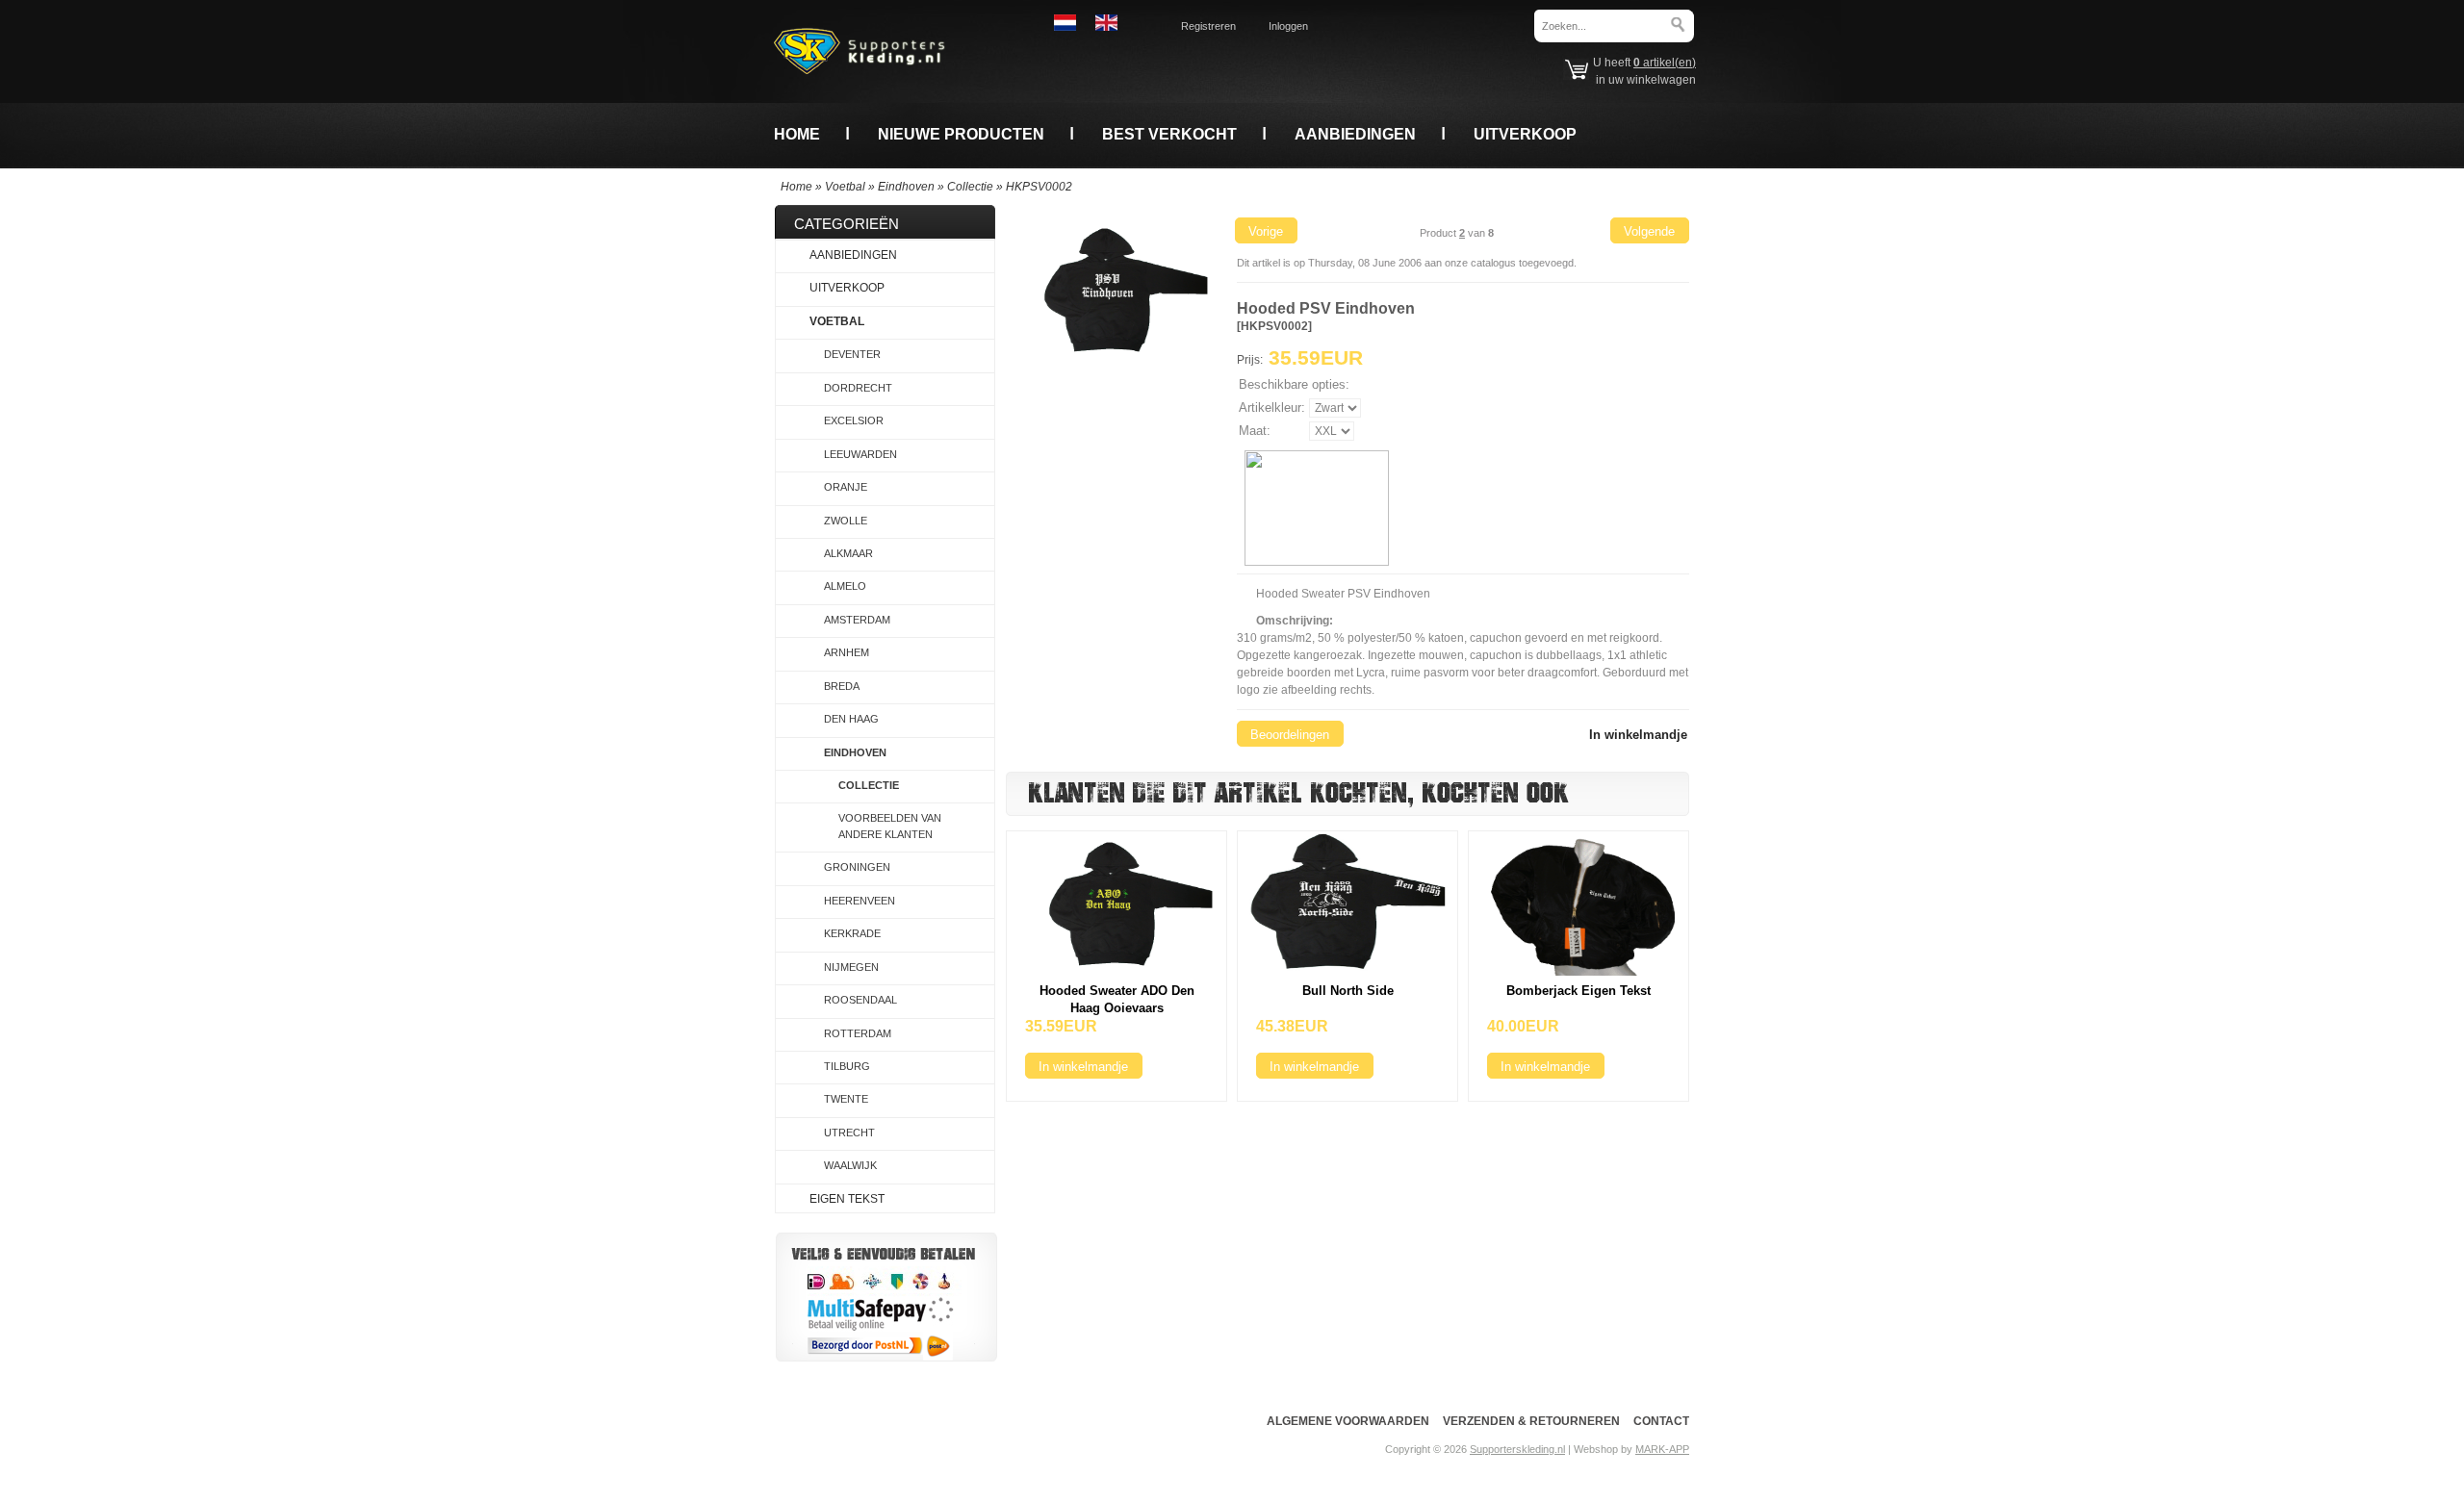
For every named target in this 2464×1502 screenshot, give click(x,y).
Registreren (1208, 26)
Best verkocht (1169, 134)
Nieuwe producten (961, 134)
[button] (1266, 230)
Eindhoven (906, 187)
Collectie (970, 187)
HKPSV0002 (1039, 187)
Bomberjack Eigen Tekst (1578, 991)
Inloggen (1288, 26)
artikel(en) (1665, 63)
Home (797, 134)
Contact (1661, 1421)
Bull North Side (1348, 991)
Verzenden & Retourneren (1531, 1421)
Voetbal (845, 187)
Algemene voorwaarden (1348, 1421)
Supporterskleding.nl (1517, 1449)
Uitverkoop (1525, 134)
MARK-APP (1662, 1449)
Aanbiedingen (1355, 134)
